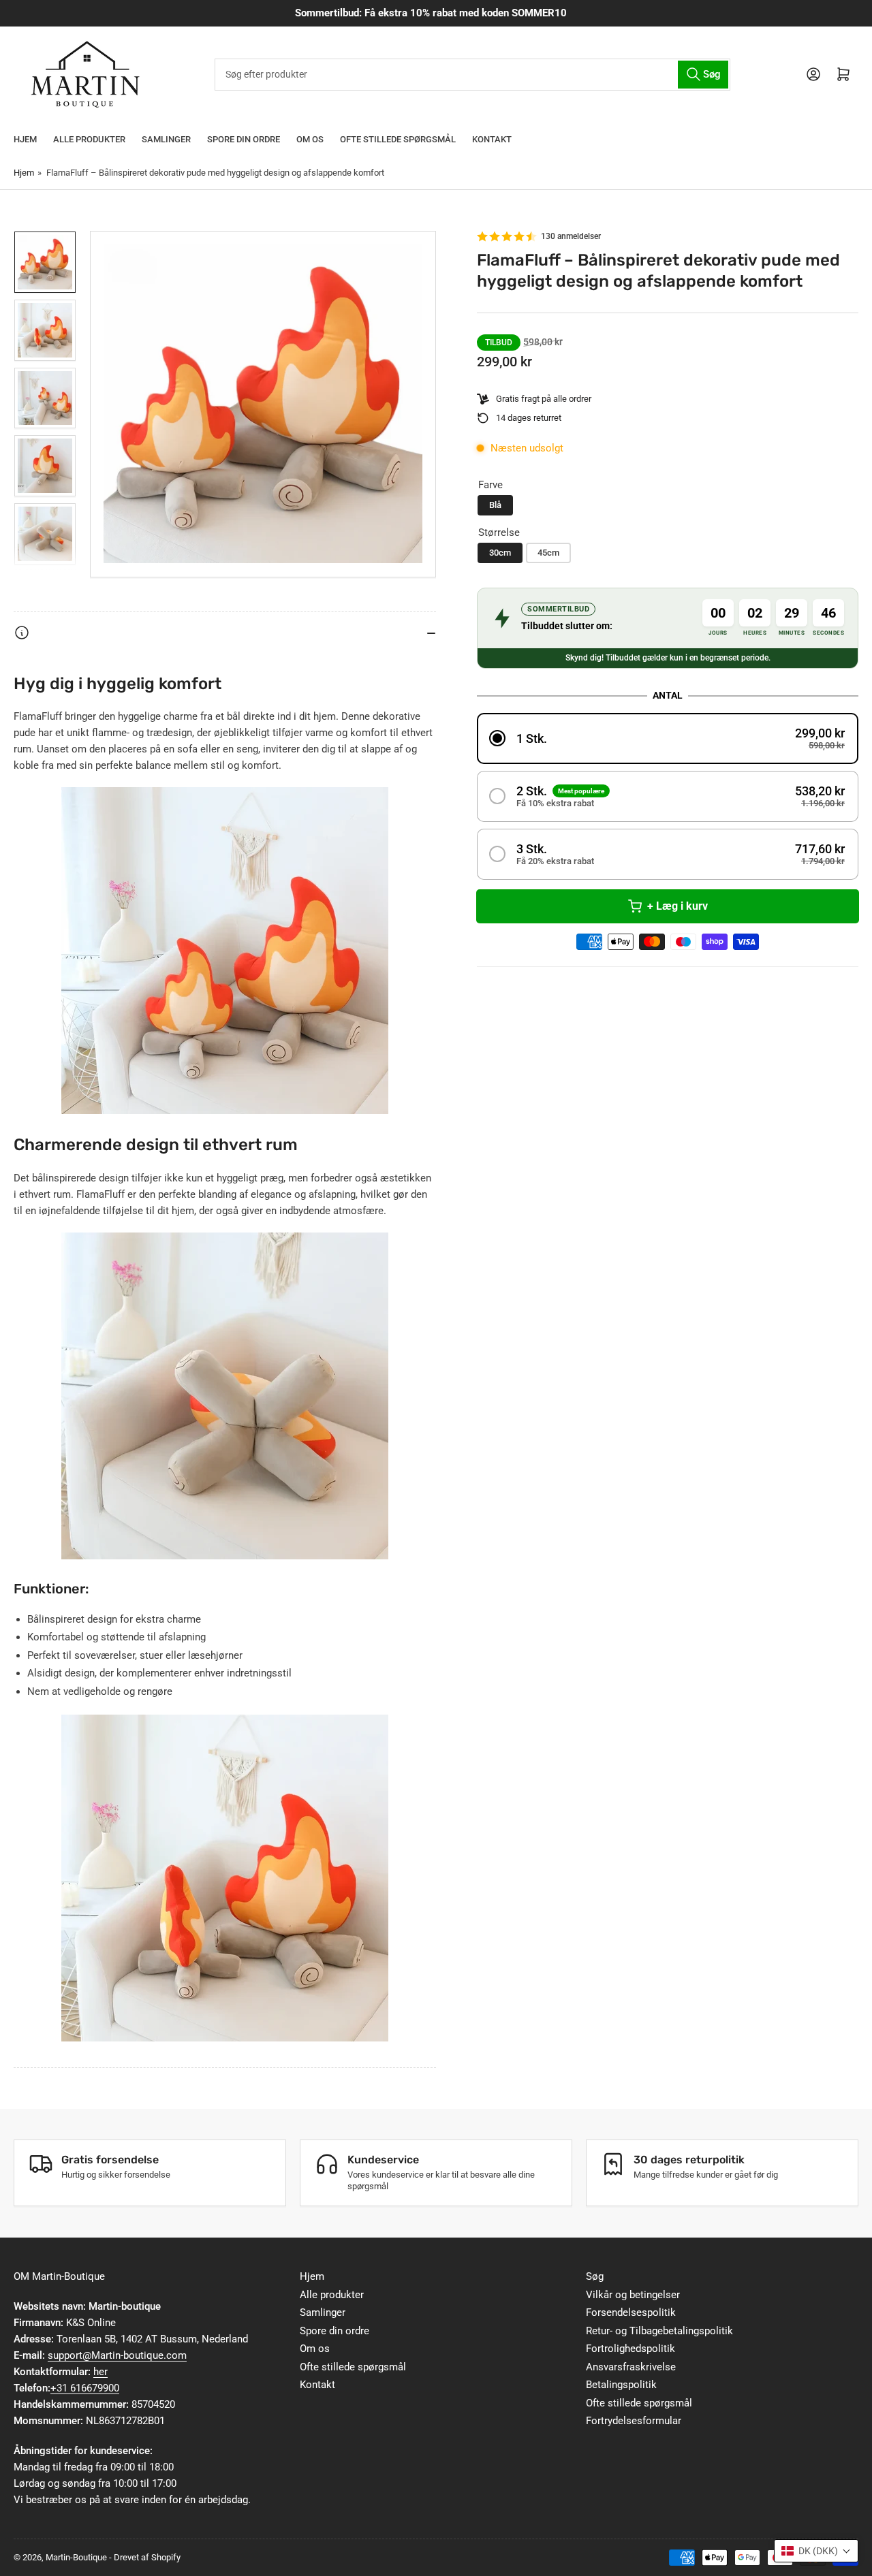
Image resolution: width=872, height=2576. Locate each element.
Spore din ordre (244, 139)
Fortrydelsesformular (634, 2421)
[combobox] (472, 75)
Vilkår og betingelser (633, 2295)
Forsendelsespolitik (631, 2312)
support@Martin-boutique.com (117, 2355)
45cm (548, 553)
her (100, 2372)
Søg (595, 2276)
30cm (500, 553)
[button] (668, 738)
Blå (495, 505)
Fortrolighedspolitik (630, 2349)
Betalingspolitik (621, 2385)
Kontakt (492, 139)
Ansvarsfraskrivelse (631, 2367)
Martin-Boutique (76, 2557)
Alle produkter (89, 139)
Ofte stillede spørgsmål (398, 139)
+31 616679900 (85, 2388)
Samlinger (166, 139)
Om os (310, 139)
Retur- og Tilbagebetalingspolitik (659, 2331)
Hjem (25, 139)
